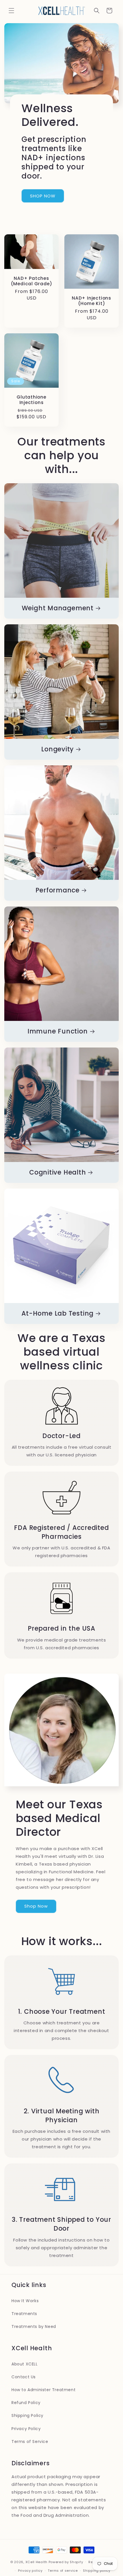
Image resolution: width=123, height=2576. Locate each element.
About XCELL (25, 2364)
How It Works (25, 2301)
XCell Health (36, 2562)
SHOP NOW (43, 196)
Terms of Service (30, 2442)
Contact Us (24, 2377)
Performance (57, 890)
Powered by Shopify (66, 2562)
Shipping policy (97, 2571)
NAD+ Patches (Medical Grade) (32, 281)
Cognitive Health (57, 1172)
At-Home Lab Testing (57, 1313)
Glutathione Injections (31, 400)
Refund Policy (26, 2403)
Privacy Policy (26, 2429)
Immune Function (58, 1031)
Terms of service (63, 2571)
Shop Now (36, 1906)
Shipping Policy (27, 2415)
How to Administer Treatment (43, 2390)
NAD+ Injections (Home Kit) (92, 301)
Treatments (24, 2314)
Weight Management (58, 608)
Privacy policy (30, 2571)
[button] (11, 11)
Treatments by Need (34, 2326)
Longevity (57, 749)
